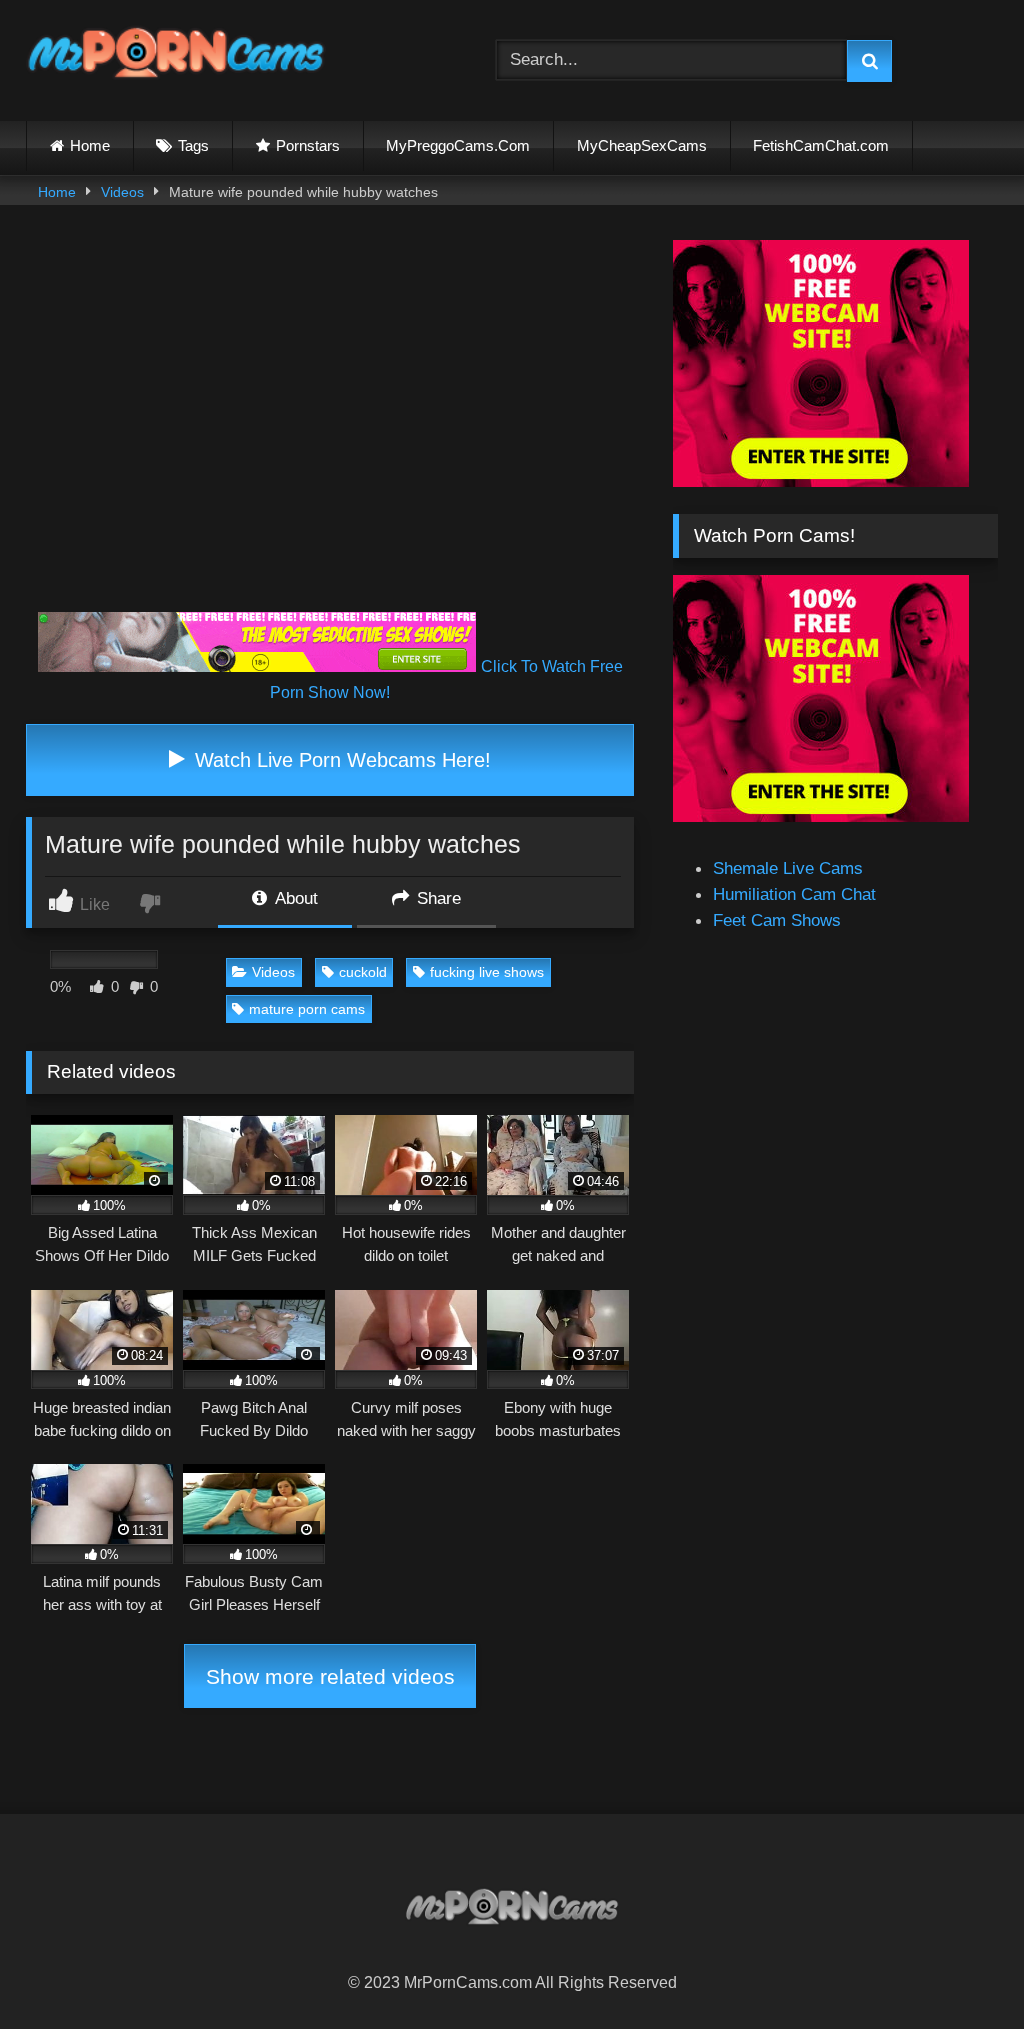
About (294, 898)
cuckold (363, 972)
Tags (193, 145)
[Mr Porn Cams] (229, 56)
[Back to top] (960, 1968)
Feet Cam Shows (777, 920)
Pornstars (308, 145)
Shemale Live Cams (788, 868)
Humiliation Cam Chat (794, 894)
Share (436, 898)
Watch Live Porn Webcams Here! (340, 760)
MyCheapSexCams (642, 145)
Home (90, 145)
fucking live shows (487, 972)
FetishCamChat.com (821, 145)
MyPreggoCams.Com (458, 145)
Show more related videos (330, 1676)
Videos (122, 192)
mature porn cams (307, 1009)
